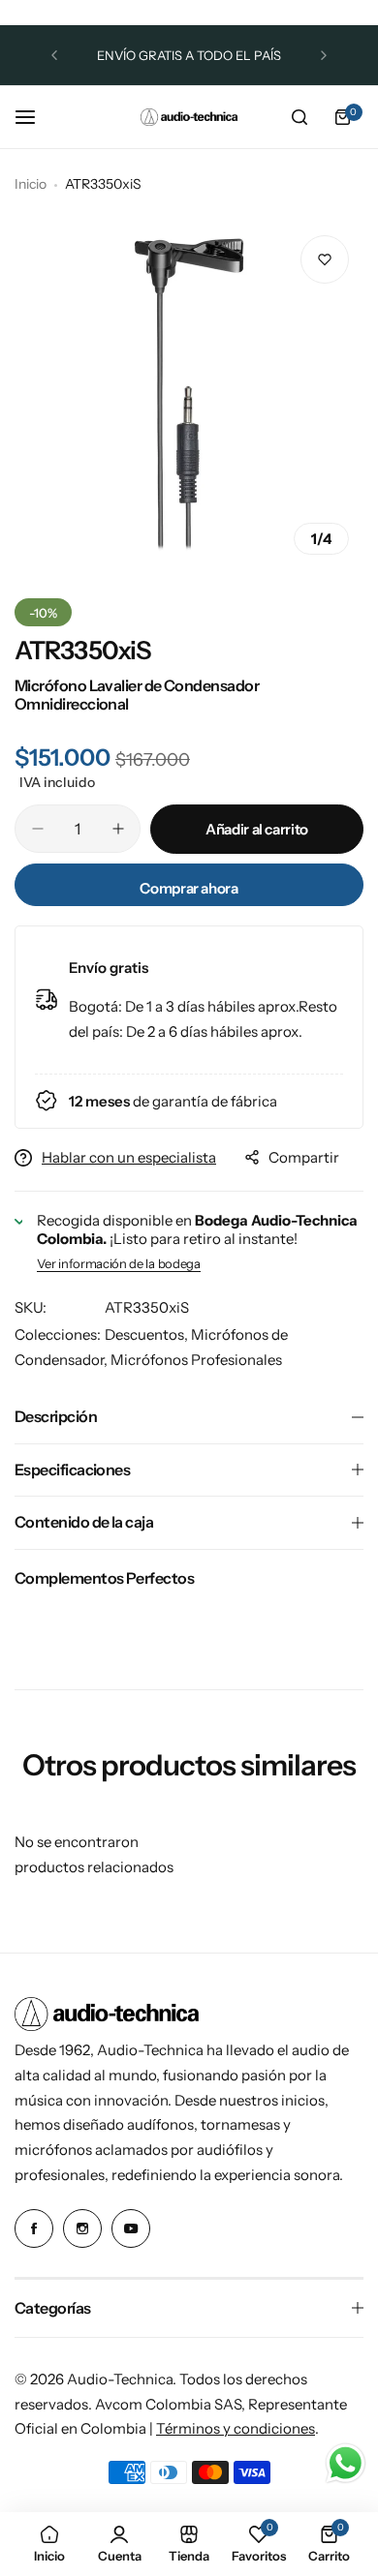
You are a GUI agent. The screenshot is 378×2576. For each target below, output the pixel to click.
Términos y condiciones (236, 2428)
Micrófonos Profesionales (196, 1360)
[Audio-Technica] (189, 117)
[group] (189, 395)
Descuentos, (148, 1334)
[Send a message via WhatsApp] (346, 2463)
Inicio (31, 184)
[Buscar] (299, 117)
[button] (54, 55)
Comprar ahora (189, 888)
